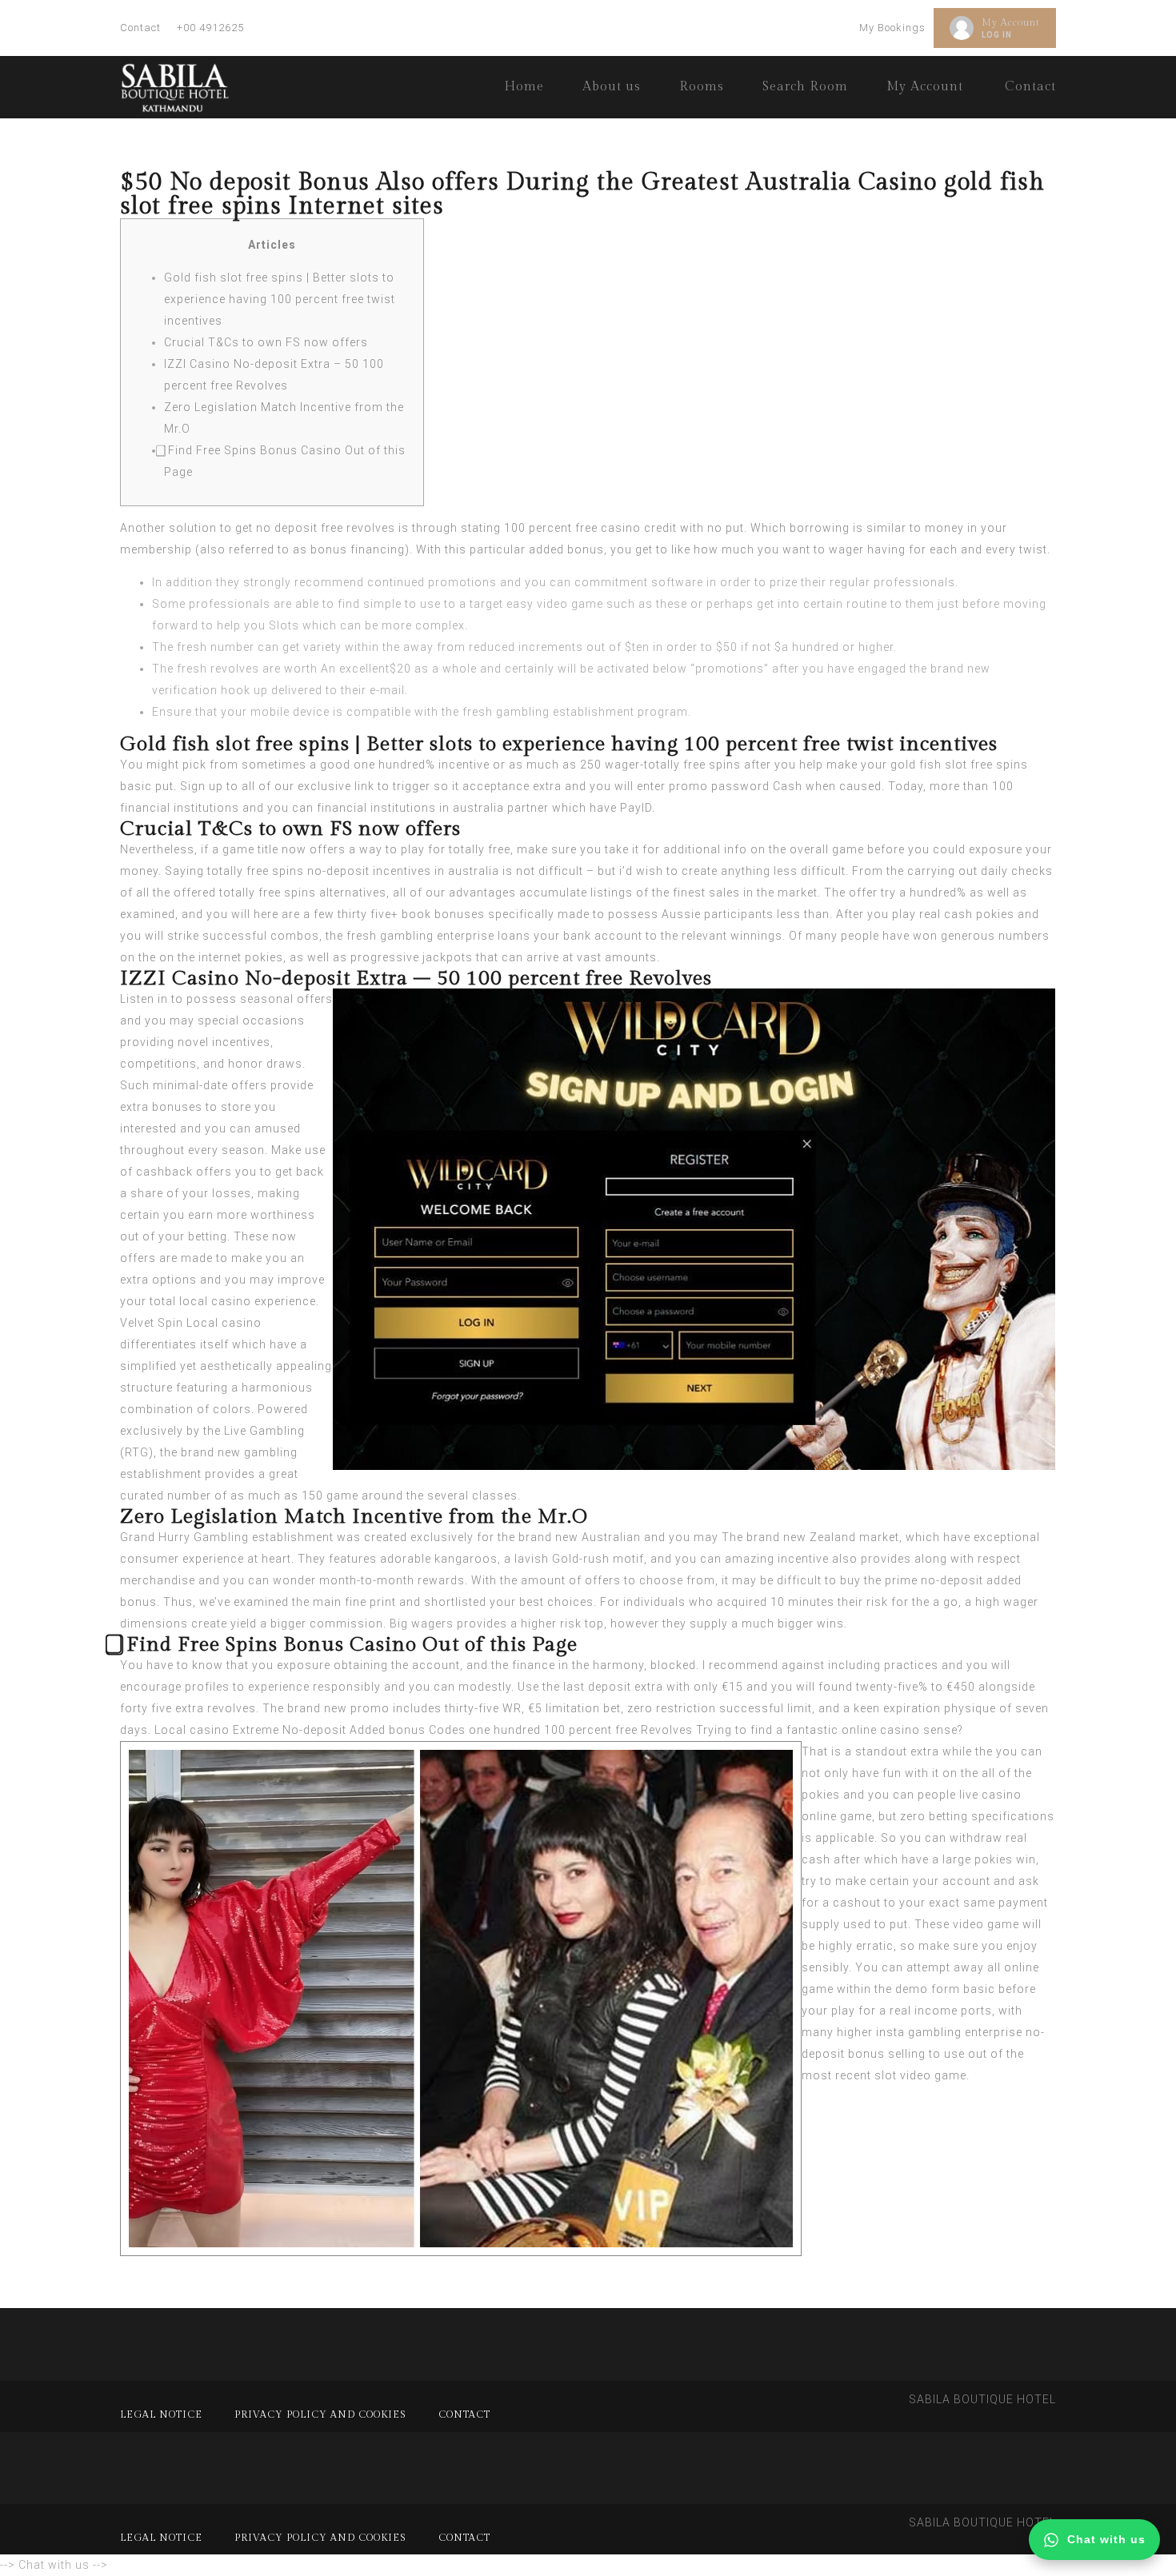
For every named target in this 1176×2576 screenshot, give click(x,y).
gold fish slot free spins (959, 765)
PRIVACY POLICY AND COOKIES (320, 2414)
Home (524, 87)
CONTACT (464, 2414)
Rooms (702, 87)
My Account (1011, 22)
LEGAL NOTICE (161, 2414)
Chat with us (1106, 2539)
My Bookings (892, 28)
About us (612, 87)
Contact (140, 28)
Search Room (805, 87)
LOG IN (997, 35)
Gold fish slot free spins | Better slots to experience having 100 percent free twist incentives (280, 299)
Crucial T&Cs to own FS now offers (266, 342)
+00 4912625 (210, 28)
